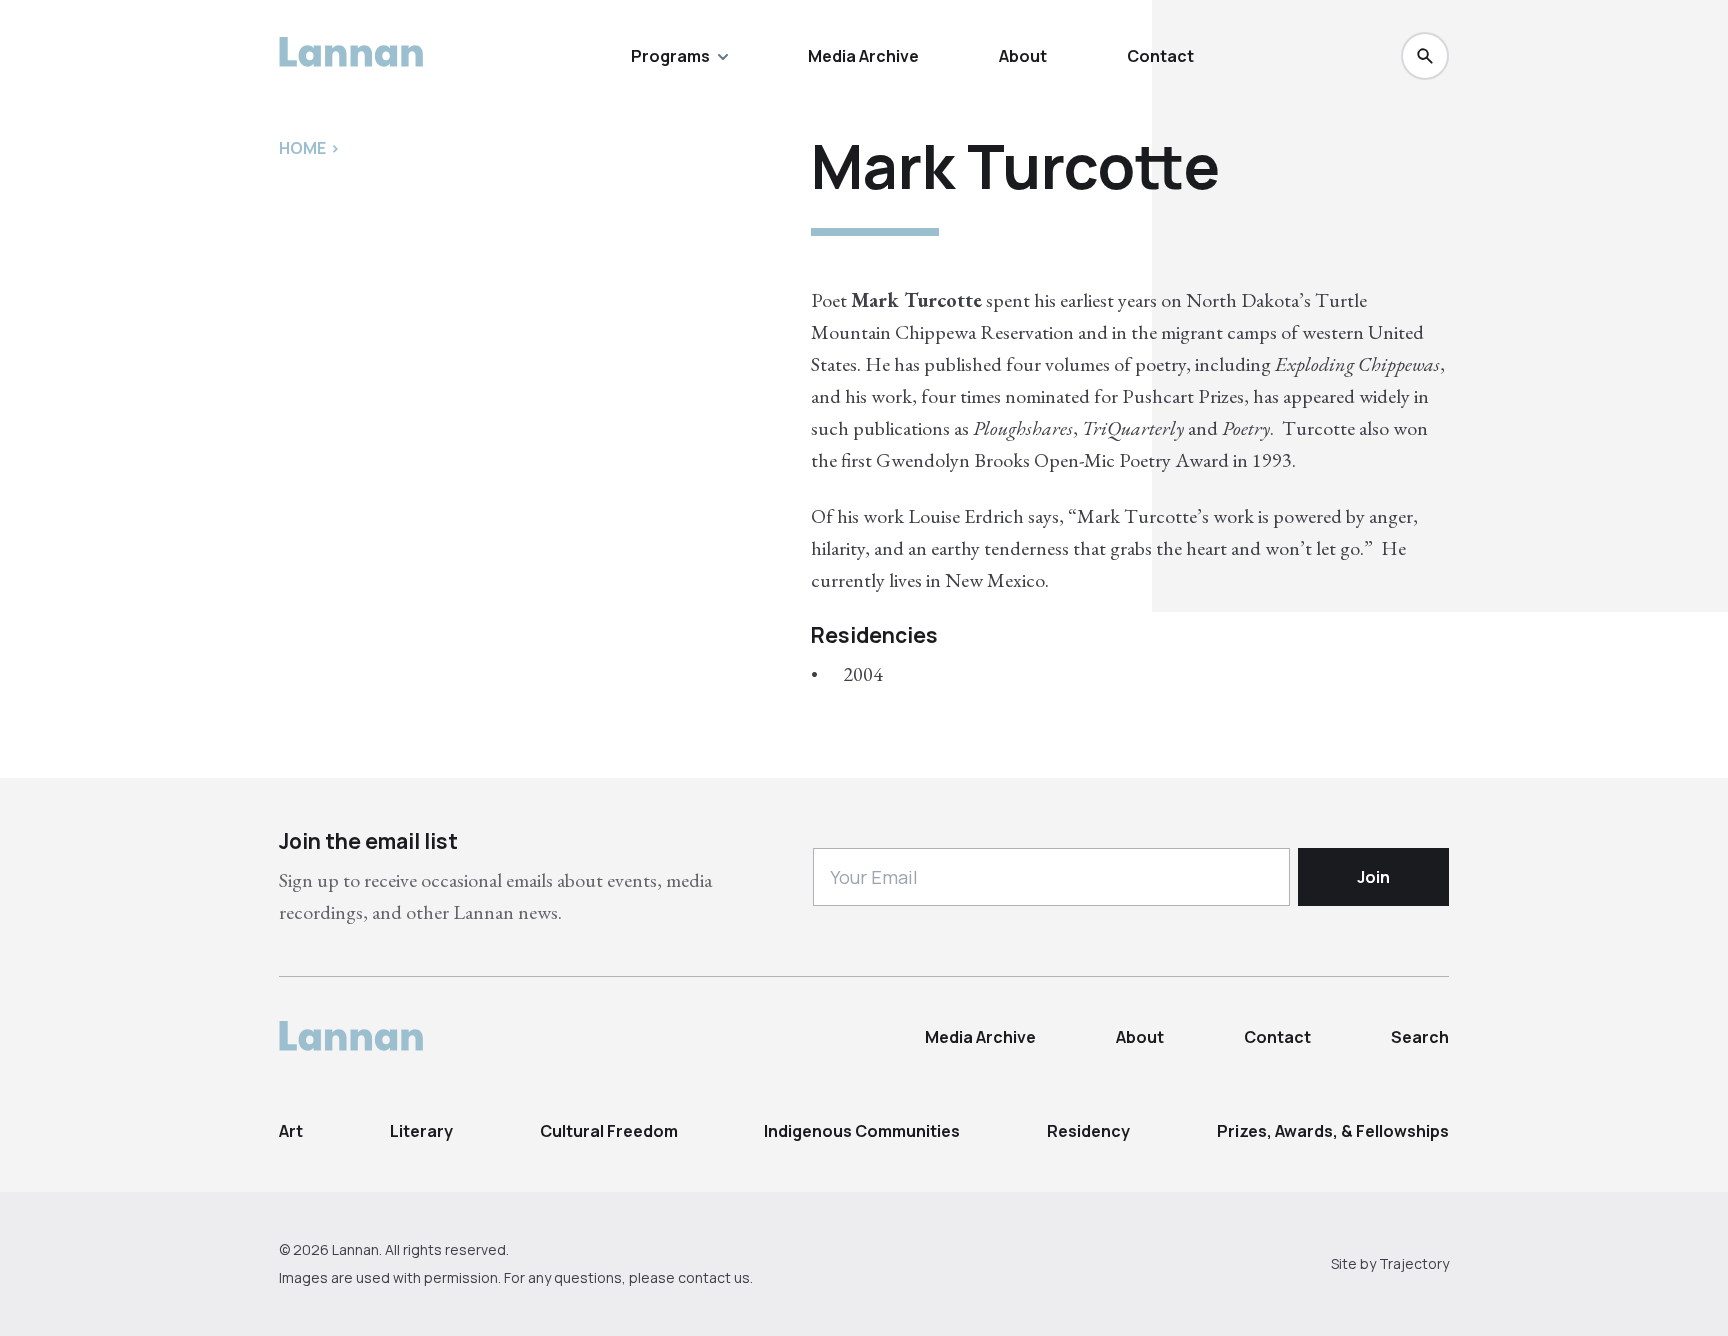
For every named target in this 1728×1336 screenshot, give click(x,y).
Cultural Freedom (609, 1131)
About (1023, 56)
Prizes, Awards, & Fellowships (1333, 1131)
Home (302, 148)
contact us (714, 1277)
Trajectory (1414, 1263)
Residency (1088, 1131)
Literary (421, 1131)
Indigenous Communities (862, 1131)
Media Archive (863, 56)
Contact (1160, 56)
